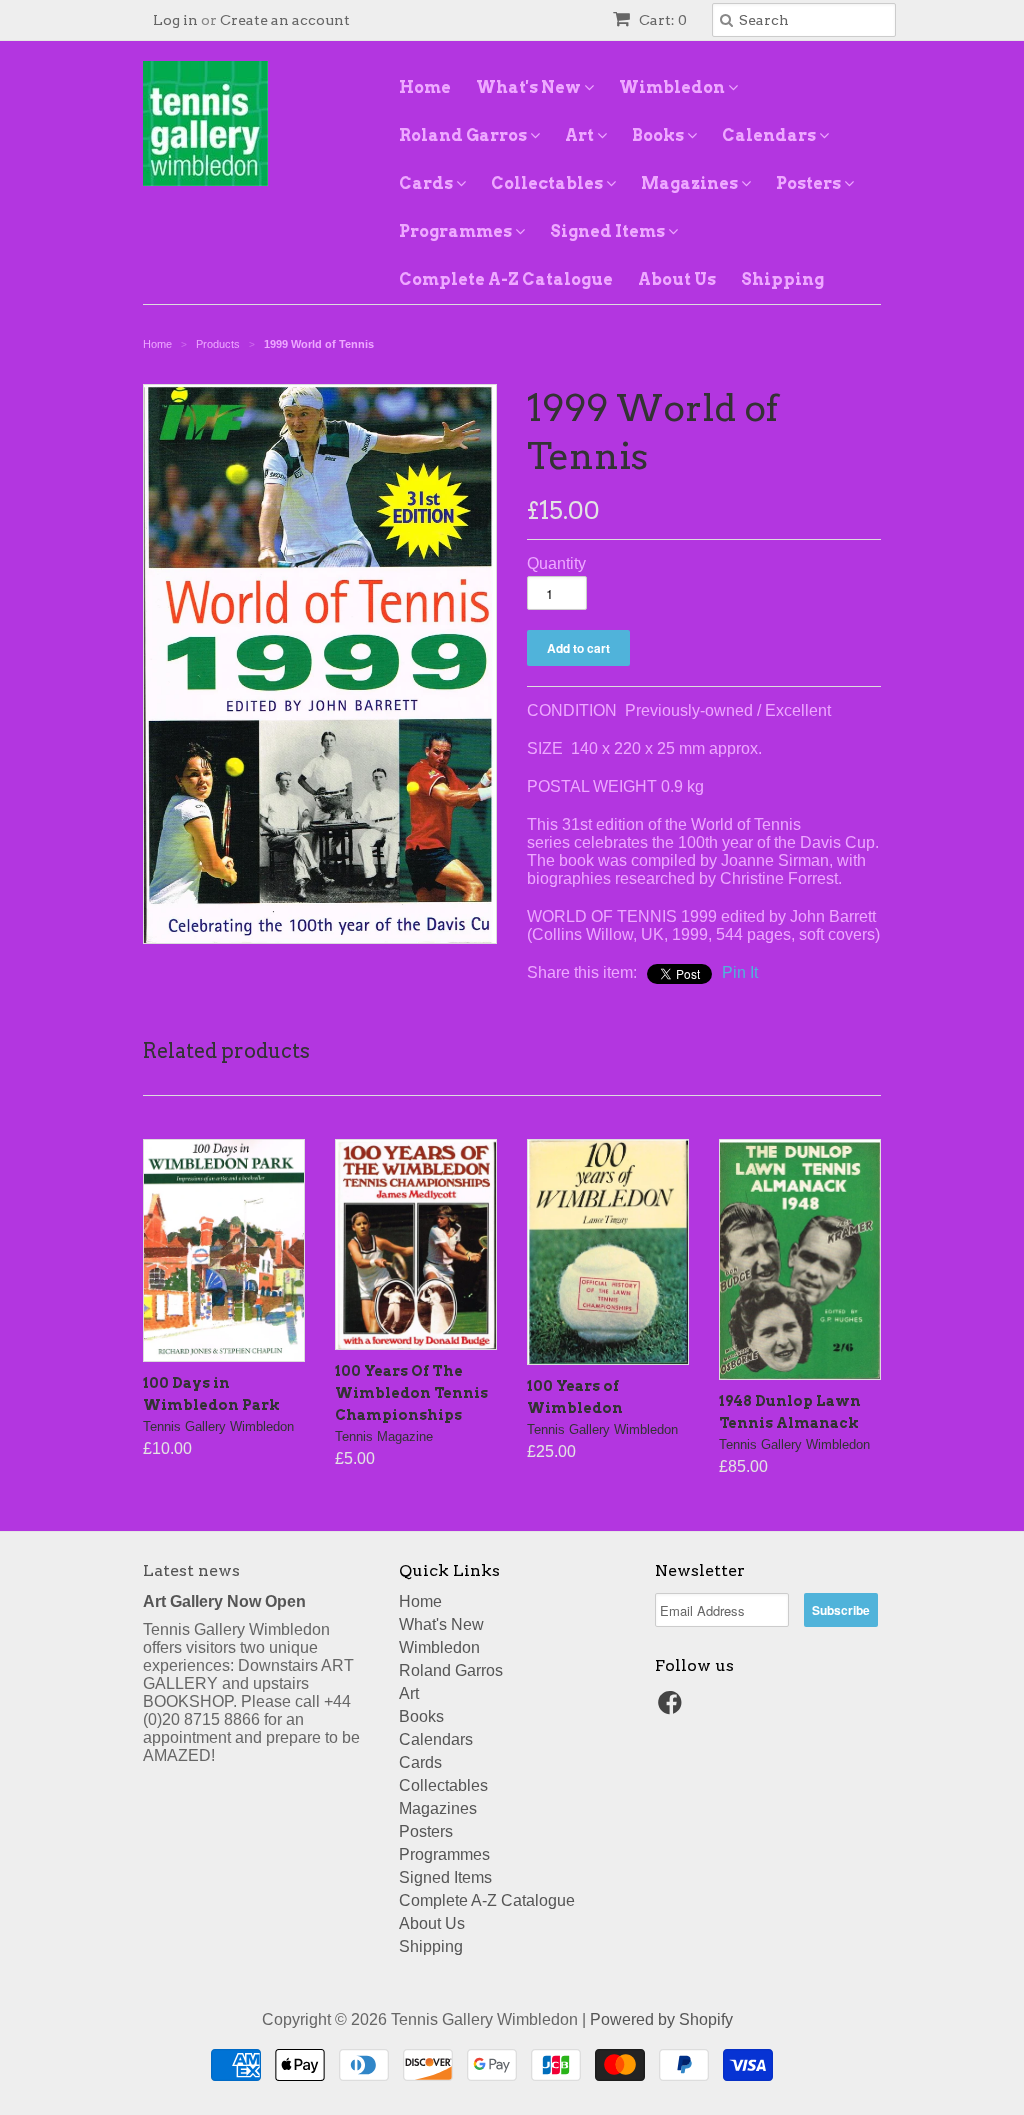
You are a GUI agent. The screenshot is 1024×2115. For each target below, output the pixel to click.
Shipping (782, 279)
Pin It (740, 972)
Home (425, 87)
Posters (810, 183)
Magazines (691, 183)
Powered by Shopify (661, 2019)
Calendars (770, 135)
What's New (530, 87)
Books (659, 135)
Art (581, 135)
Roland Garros (464, 135)
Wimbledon (673, 87)
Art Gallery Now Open (224, 1601)
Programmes (457, 231)
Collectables (548, 183)
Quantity (556, 563)
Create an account (285, 20)
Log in (175, 20)
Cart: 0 (661, 20)
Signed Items (609, 231)
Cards (427, 183)
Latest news (191, 1570)
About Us (677, 279)
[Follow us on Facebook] (673, 1708)
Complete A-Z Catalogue (506, 279)
